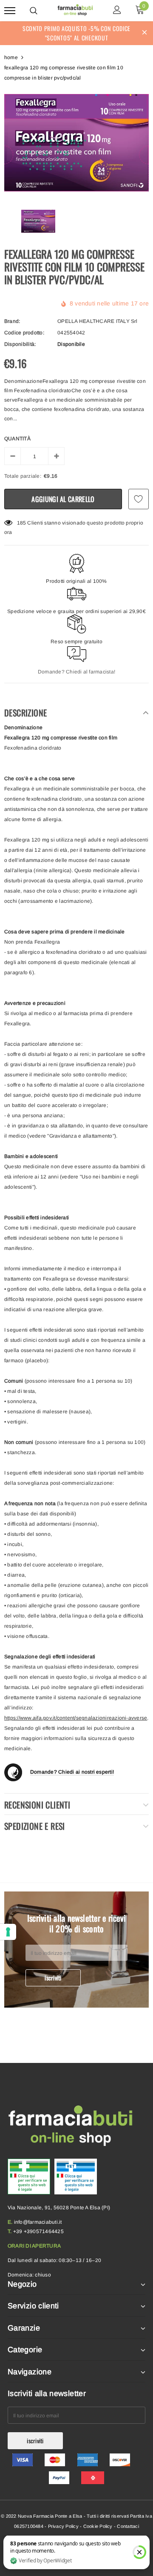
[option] (76, 143)
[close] (144, 33)
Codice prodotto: (24, 333)
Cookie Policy (98, 2526)
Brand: (12, 321)
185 (22, 523)
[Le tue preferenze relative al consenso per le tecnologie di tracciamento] (8, 1932)
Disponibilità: (20, 344)
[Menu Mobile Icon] (10, 11)
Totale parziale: (23, 476)
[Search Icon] (34, 11)
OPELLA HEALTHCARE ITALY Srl (97, 321)
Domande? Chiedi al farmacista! (76, 672)
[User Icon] (117, 11)
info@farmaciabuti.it (38, 2222)
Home (11, 57)
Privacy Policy (63, 2526)
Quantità (17, 439)
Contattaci (128, 2526)
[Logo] (75, 9)
